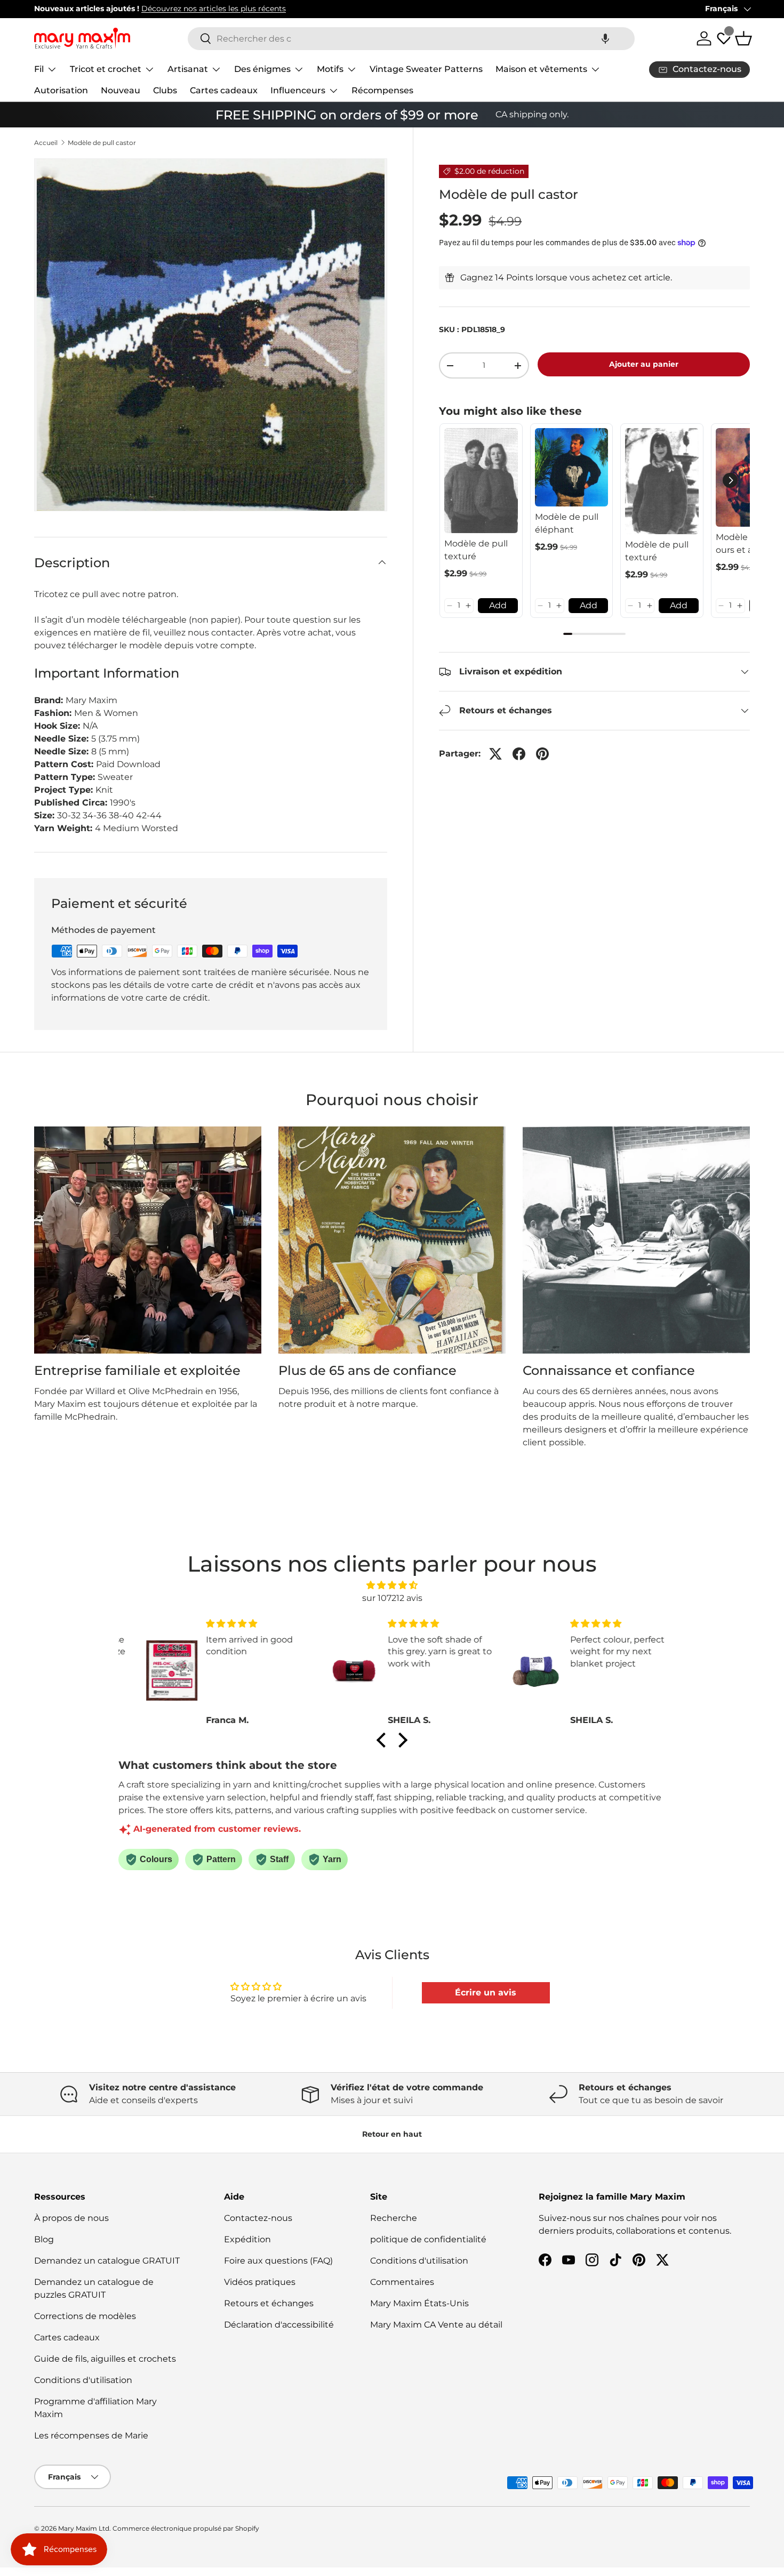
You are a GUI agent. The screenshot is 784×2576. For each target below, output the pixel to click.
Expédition (247, 2239)
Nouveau (121, 90)
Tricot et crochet (106, 69)
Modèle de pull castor (102, 143)
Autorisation (61, 90)
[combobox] (411, 39)
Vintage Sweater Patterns (426, 69)
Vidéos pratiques (260, 2282)
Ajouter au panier (644, 364)
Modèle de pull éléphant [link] (567, 523)
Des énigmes (262, 69)
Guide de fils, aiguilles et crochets (105, 2359)
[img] (392, 1585)
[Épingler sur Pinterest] (542, 754)
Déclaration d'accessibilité (279, 2325)
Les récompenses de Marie (91, 2436)
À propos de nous (71, 2218)
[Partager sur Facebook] (519, 754)
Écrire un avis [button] (486, 1993)
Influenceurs (298, 90)
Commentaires (402, 2282)
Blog (44, 2239)
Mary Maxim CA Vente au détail (436, 2325)
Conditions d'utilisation (83, 2380)
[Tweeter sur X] (495, 754)
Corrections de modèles (85, 2316)
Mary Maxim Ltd (84, 2528)
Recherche (394, 2218)
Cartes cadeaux (224, 90)
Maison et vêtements (541, 69)
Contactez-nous (258, 2218)
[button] (605, 39)
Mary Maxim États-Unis (419, 2303)
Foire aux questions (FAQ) (278, 2261)
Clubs (165, 90)
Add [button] (498, 605)
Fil (39, 69)
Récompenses (382, 90)
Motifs (330, 69)
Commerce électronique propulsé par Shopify (186, 2528)
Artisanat (188, 69)
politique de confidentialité (428, 2239)
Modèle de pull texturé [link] (476, 550)
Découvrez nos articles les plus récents (214, 9)
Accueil (46, 143)
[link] (481, 481)
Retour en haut (392, 2134)
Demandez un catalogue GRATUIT (107, 2261)
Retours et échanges (269, 2303)
